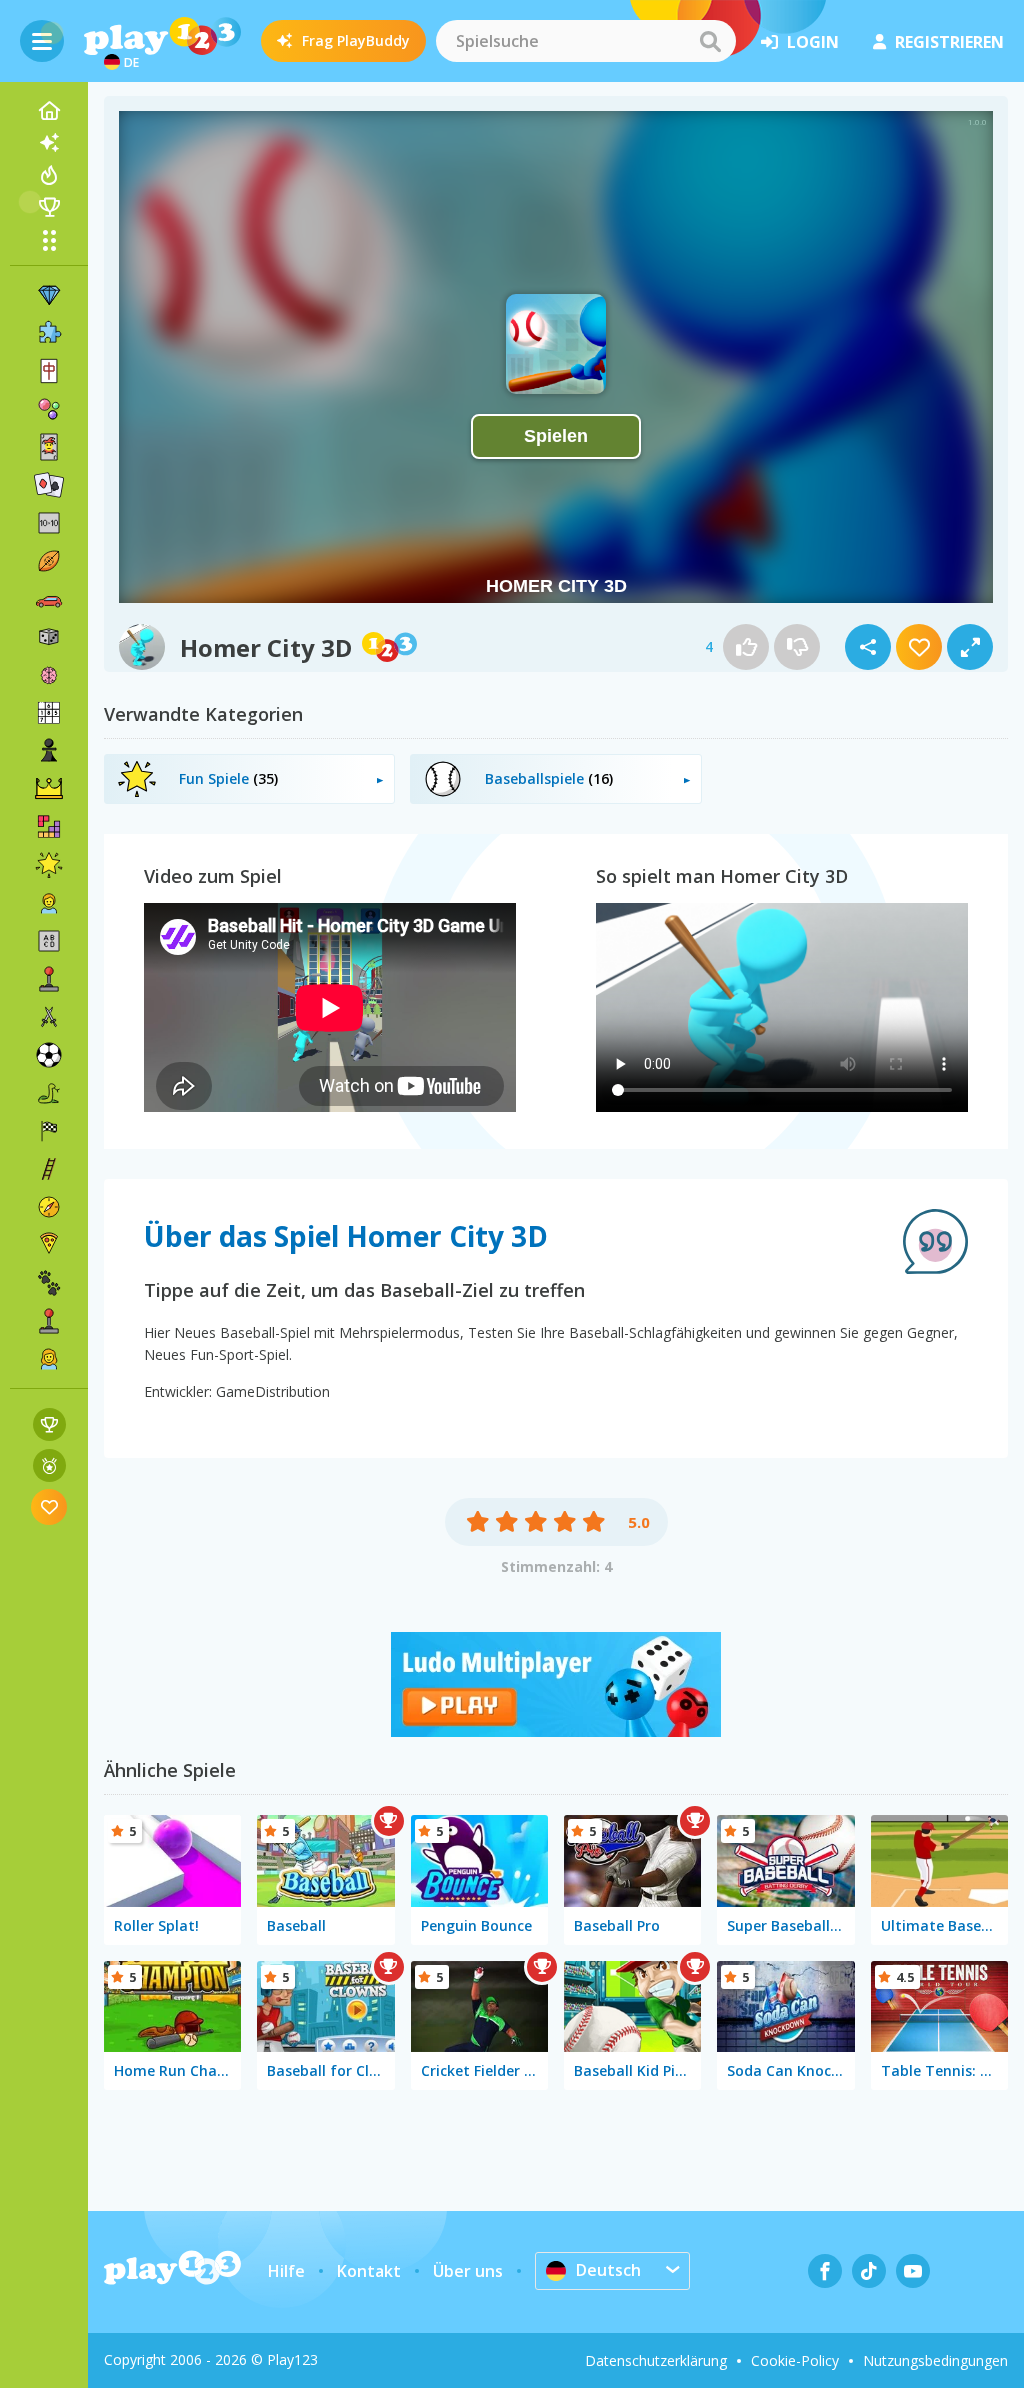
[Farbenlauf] (556, 1731)
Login (813, 42)
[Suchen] (710, 41)
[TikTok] (869, 2271)
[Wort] (49, 941)
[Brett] (49, 637)
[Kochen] (49, 1245)
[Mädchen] (49, 1359)
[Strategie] (49, 789)
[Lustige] (49, 865)
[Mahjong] (49, 371)
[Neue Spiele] (49, 143)
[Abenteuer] (49, 1207)
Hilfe (286, 2271)
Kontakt (369, 2271)
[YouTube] (913, 2271)
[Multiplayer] (49, 1321)
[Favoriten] (49, 1506)
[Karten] (49, 447)
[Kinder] (49, 903)
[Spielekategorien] (49, 240)
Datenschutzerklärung (656, 2360)
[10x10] (49, 523)
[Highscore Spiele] (49, 1424)
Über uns (468, 2271)
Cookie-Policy (795, 2360)
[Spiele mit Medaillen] (49, 1465)
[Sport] (49, 561)
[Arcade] (49, 979)
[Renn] (49, 1131)
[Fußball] (49, 1055)
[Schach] (49, 751)
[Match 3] (49, 295)
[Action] (49, 1017)
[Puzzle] (49, 333)
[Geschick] (49, 1169)
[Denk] (49, 675)
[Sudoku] (49, 713)
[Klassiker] (49, 1093)
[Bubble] (49, 409)
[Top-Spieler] (49, 207)
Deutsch (608, 2270)
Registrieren (949, 42)
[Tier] (49, 1283)
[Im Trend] (49, 175)
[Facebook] (825, 2271)
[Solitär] (49, 485)
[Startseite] (49, 111)
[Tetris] (49, 827)
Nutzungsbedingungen (935, 2360)
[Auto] (49, 599)
